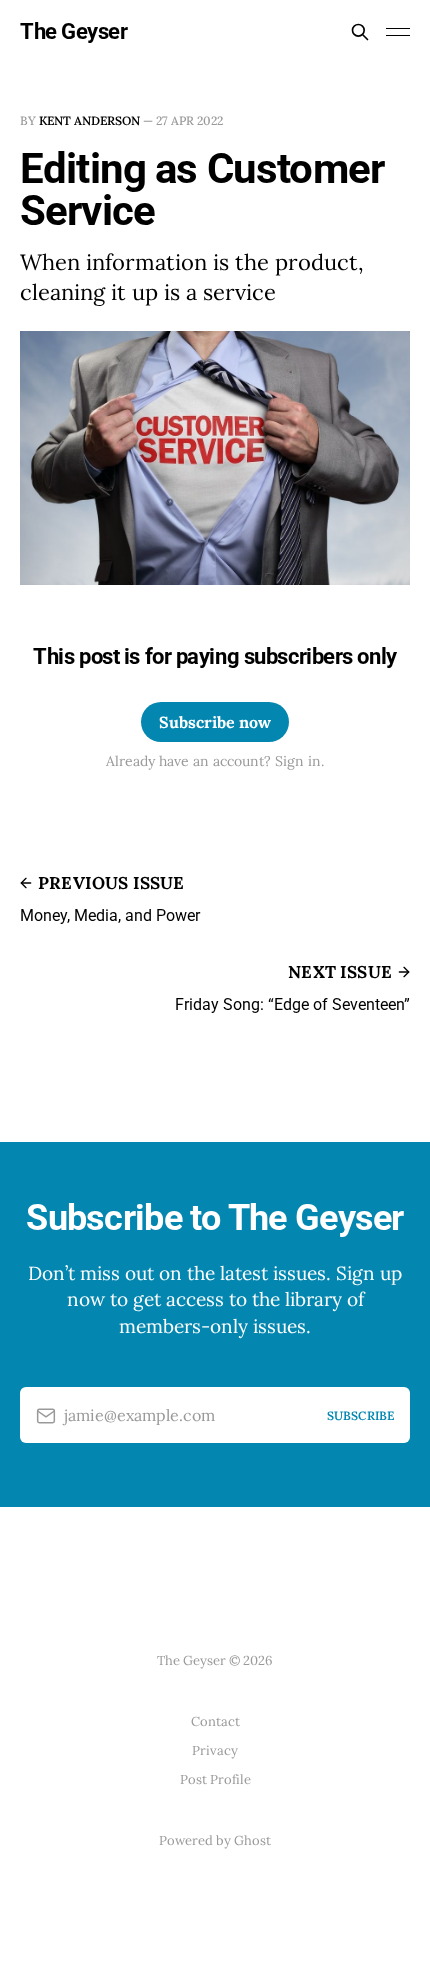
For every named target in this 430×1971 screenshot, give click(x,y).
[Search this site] (360, 32)
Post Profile (215, 1779)
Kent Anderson (89, 120)
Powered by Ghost (215, 1840)
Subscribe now (215, 722)
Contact (215, 1721)
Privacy (215, 1750)
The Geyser (74, 32)
